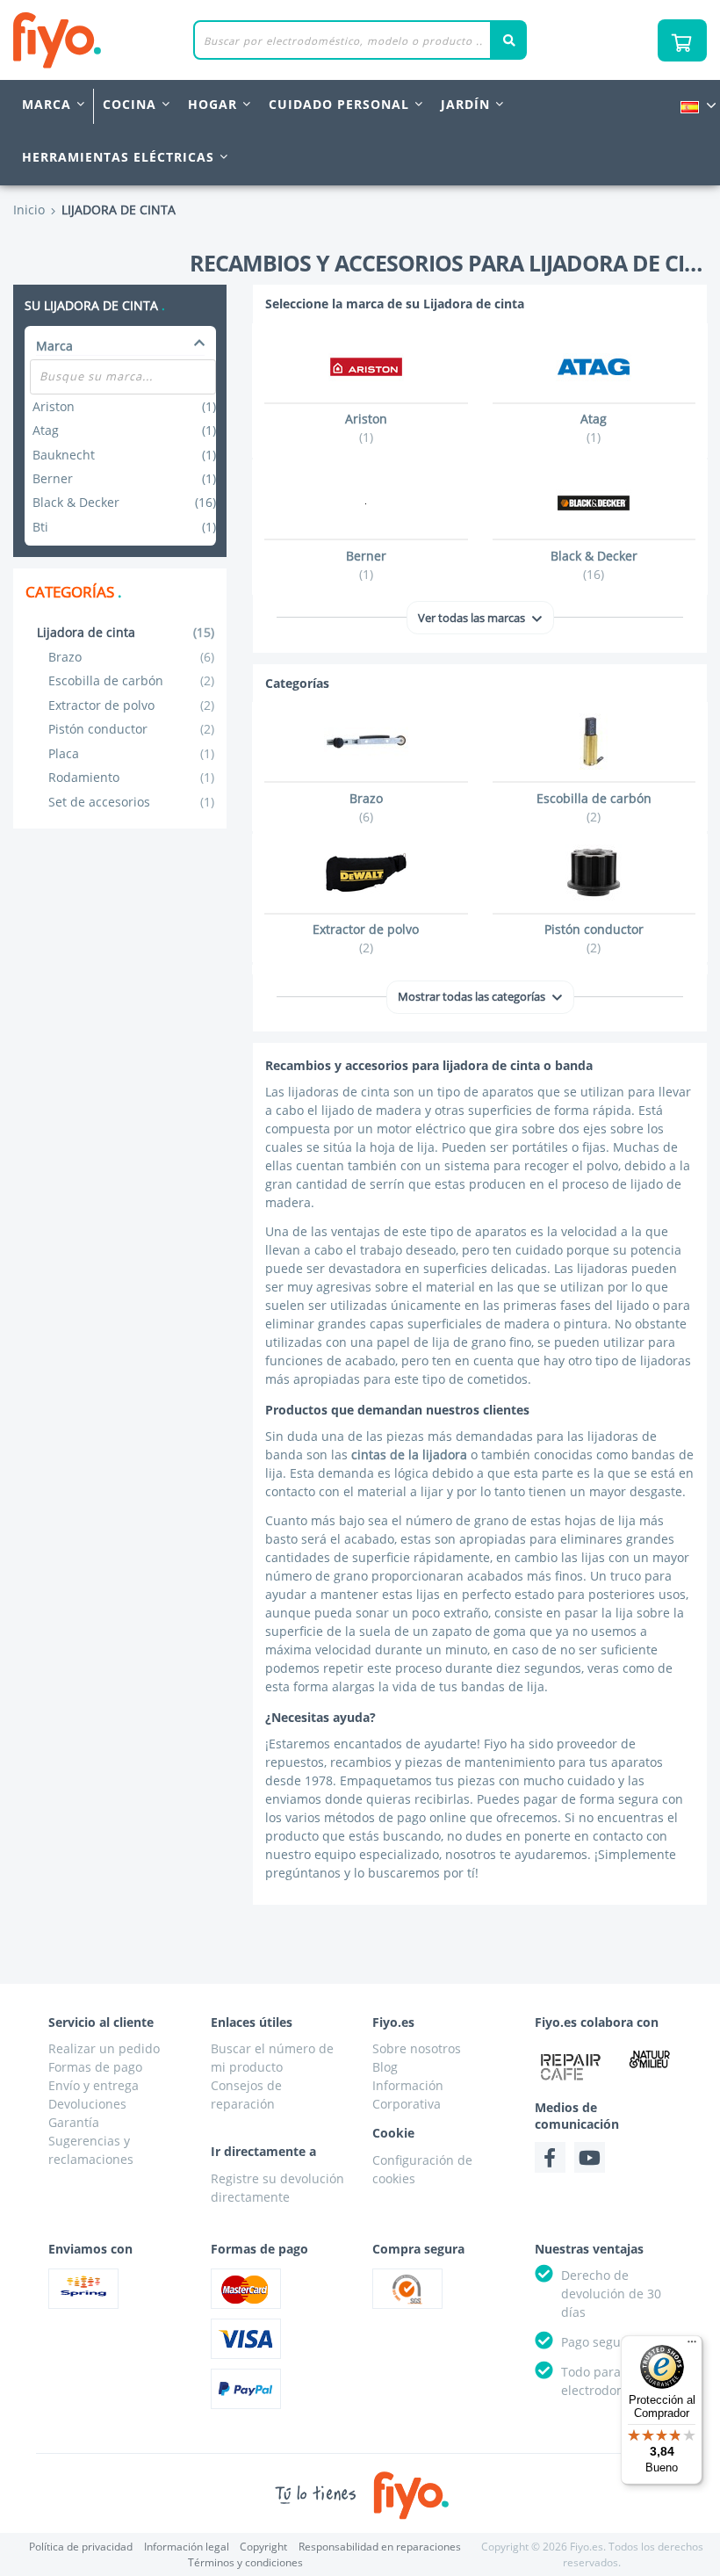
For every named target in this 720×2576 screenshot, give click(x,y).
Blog (385, 2067)
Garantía (74, 2122)
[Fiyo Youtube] (590, 2157)
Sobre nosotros (417, 2048)
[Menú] (692, 2346)
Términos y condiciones (245, 2562)
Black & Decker (124, 502)
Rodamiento (132, 777)
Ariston (124, 406)
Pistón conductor (132, 729)
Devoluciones (87, 2104)
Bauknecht (124, 455)
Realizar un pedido (104, 2048)
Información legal (187, 2547)
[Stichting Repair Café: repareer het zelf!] (571, 2066)
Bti (124, 527)
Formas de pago (95, 2067)
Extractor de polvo (132, 705)
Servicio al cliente (101, 2022)
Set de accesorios (132, 802)
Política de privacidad (81, 2547)
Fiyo (130, 40)
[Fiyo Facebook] (550, 2157)
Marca (47, 104)
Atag (124, 430)
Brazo (132, 657)
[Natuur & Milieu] (650, 2059)
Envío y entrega (94, 2085)
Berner (124, 478)
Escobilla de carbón (132, 680)
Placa (132, 753)
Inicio (29, 210)
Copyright (263, 2547)
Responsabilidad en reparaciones (380, 2547)
